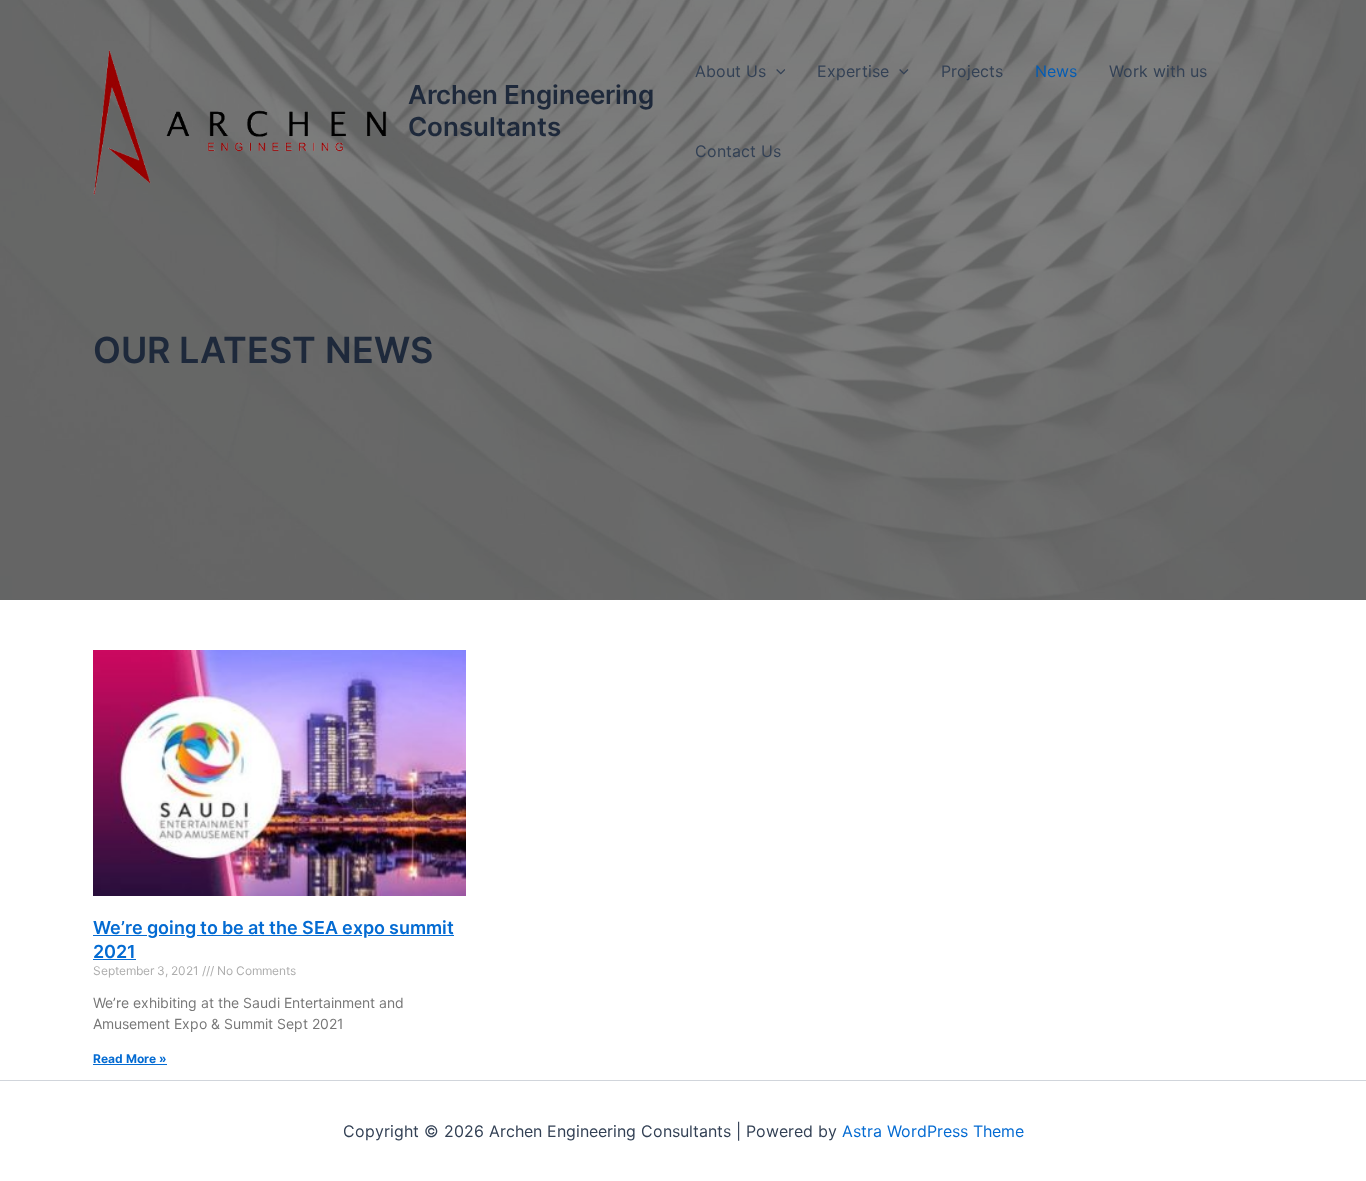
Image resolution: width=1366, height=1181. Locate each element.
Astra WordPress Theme (933, 1131)
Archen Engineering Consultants (531, 110)
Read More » (130, 1058)
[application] (776, 71)
